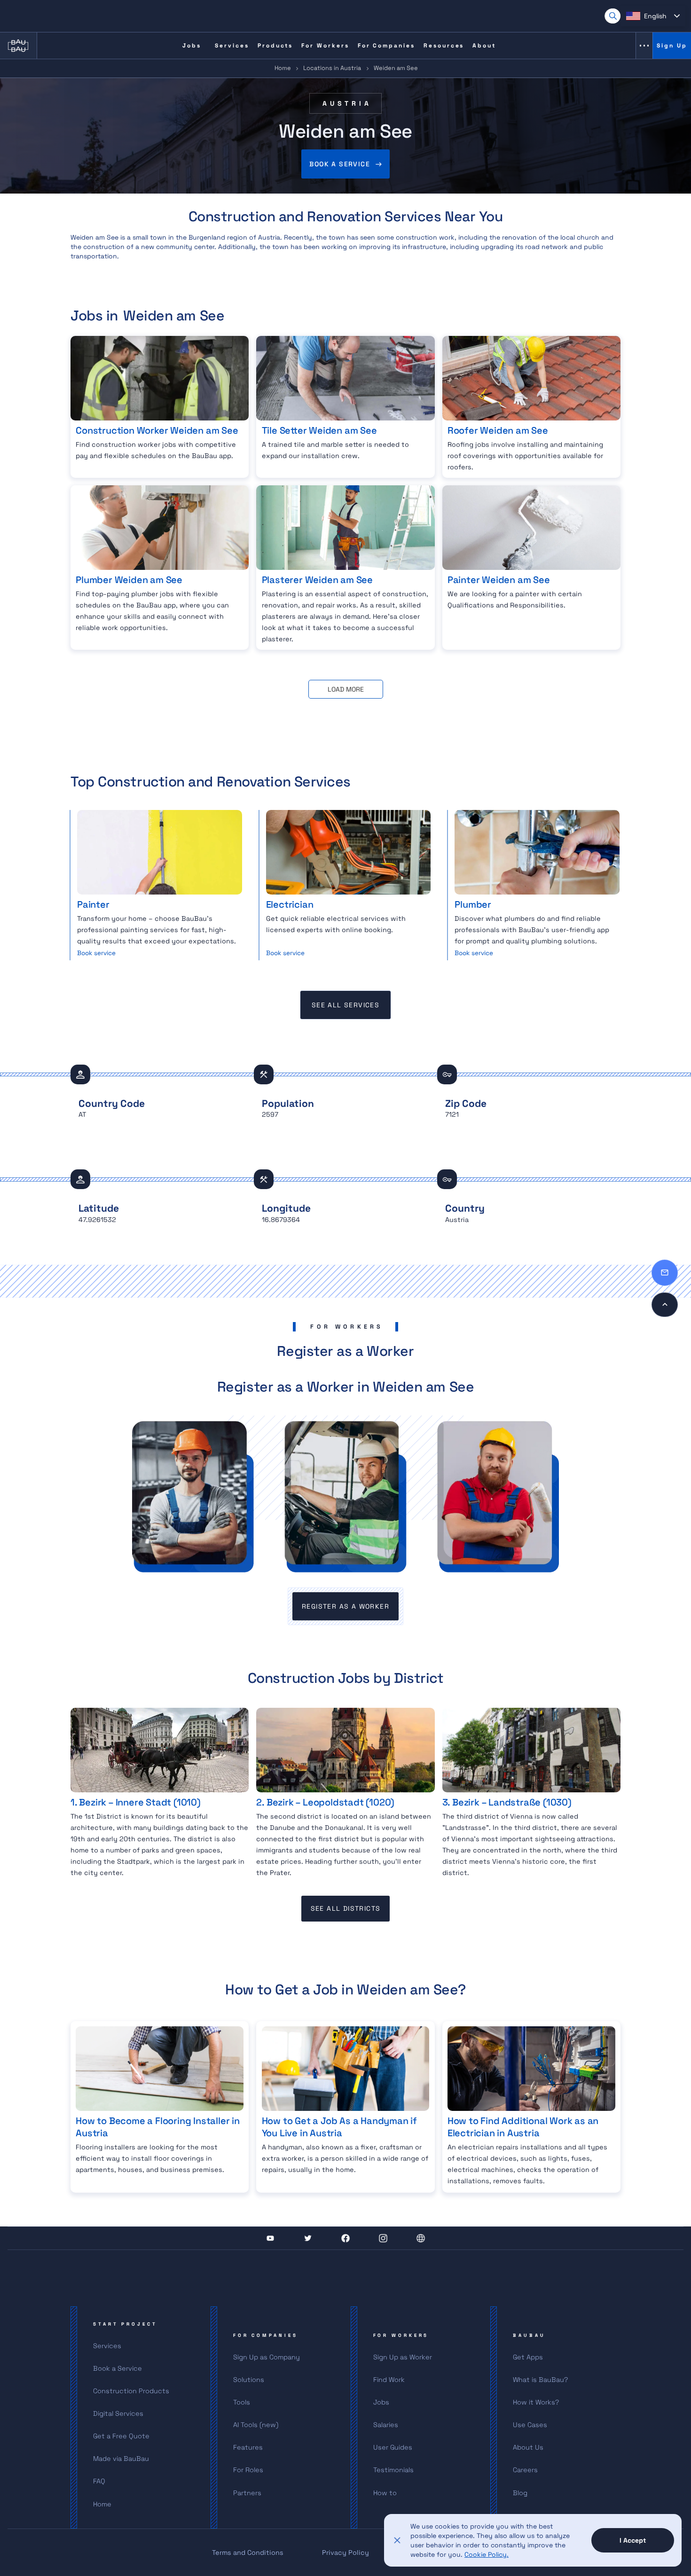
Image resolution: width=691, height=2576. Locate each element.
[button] (653, 16)
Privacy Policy (345, 2553)
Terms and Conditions (248, 2553)
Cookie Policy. (487, 2554)
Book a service (340, 164)
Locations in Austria (332, 68)
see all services (345, 1005)
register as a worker (345, 1606)
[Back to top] (665, 1305)
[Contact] (665, 1273)
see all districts (346, 1908)
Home (283, 68)
